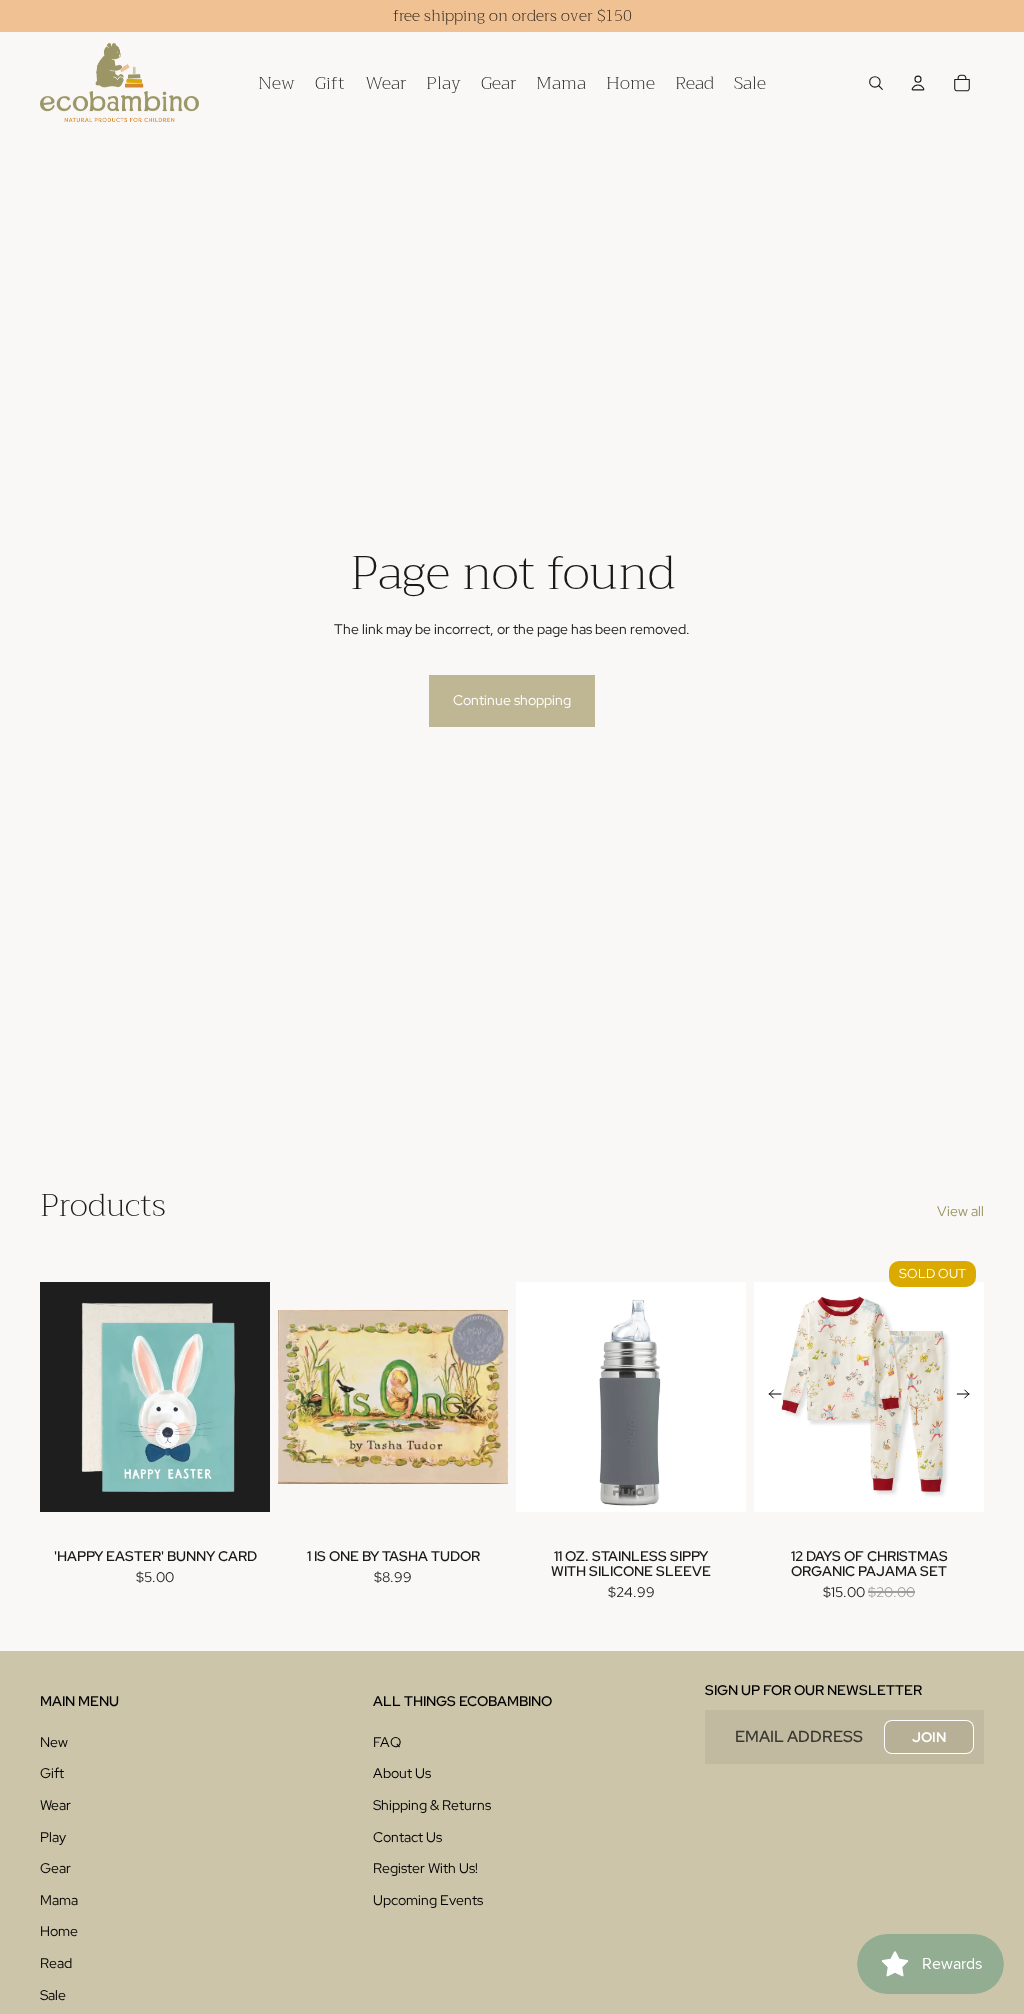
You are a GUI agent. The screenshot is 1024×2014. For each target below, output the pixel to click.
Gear (55, 1868)
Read (56, 1963)
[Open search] (876, 83)
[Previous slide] (769, 1397)
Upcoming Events (428, 1900)
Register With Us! (425, 1868)
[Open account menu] (918, 83)
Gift (52, 1773)
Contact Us (407, 1837)
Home (59, 1931)
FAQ (387, 1742)
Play (53, 1837)
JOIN (929, 1737)
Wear (55, 1805)
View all (960, 1211)
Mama (59, 1900)
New (54, 1742)
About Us (402, 1773)
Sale (53, 1995)
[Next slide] (968, 1397)
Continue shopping (512, 700)
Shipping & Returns (432, 1805)
